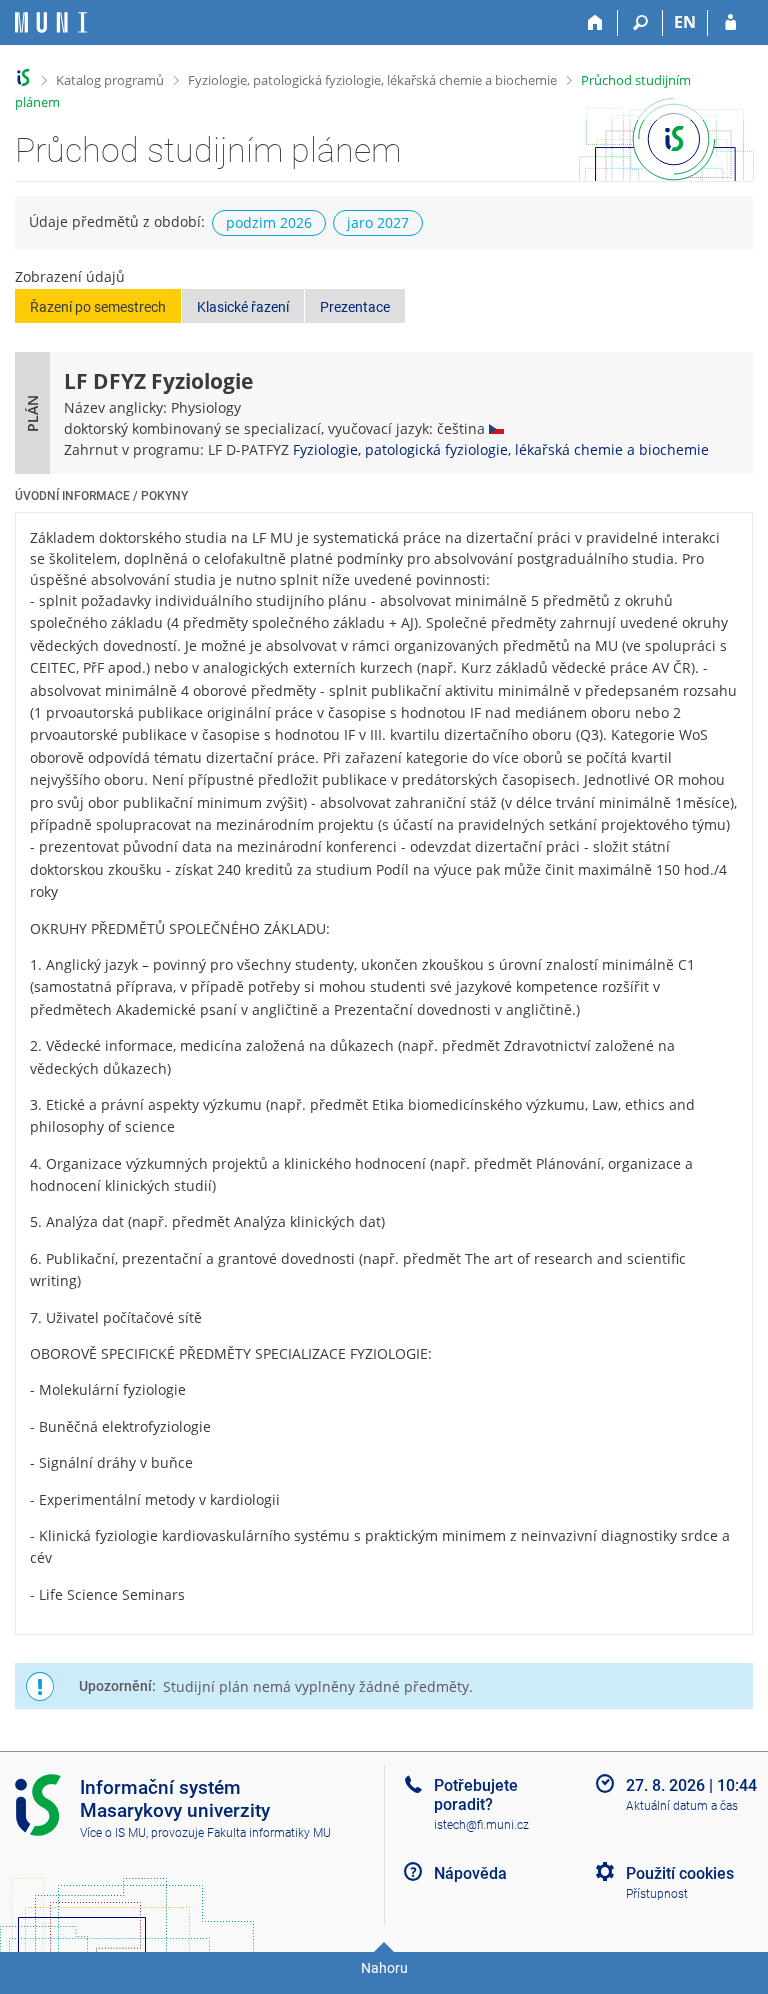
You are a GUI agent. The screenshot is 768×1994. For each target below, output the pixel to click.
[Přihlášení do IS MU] (730, 23)
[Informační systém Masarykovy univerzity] (51, 22)
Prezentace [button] (355, 307)
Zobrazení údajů (70, 276)
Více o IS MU (113, 1833)
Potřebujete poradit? (476, 1795)
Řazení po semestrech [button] (98, 307)
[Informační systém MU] (23, 77)
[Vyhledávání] (640, 23)
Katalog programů (110, 80)
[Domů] (595, 23)
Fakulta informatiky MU (269, 1833)
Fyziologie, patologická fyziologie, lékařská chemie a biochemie (372, 80)
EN (685, 22)
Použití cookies (680, 1873)
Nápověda (470, 1873)
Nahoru (384, 1968)
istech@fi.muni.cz (481, 1825)
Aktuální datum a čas (682, 1806)
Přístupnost (657, 1894)
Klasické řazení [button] (243, 307)
